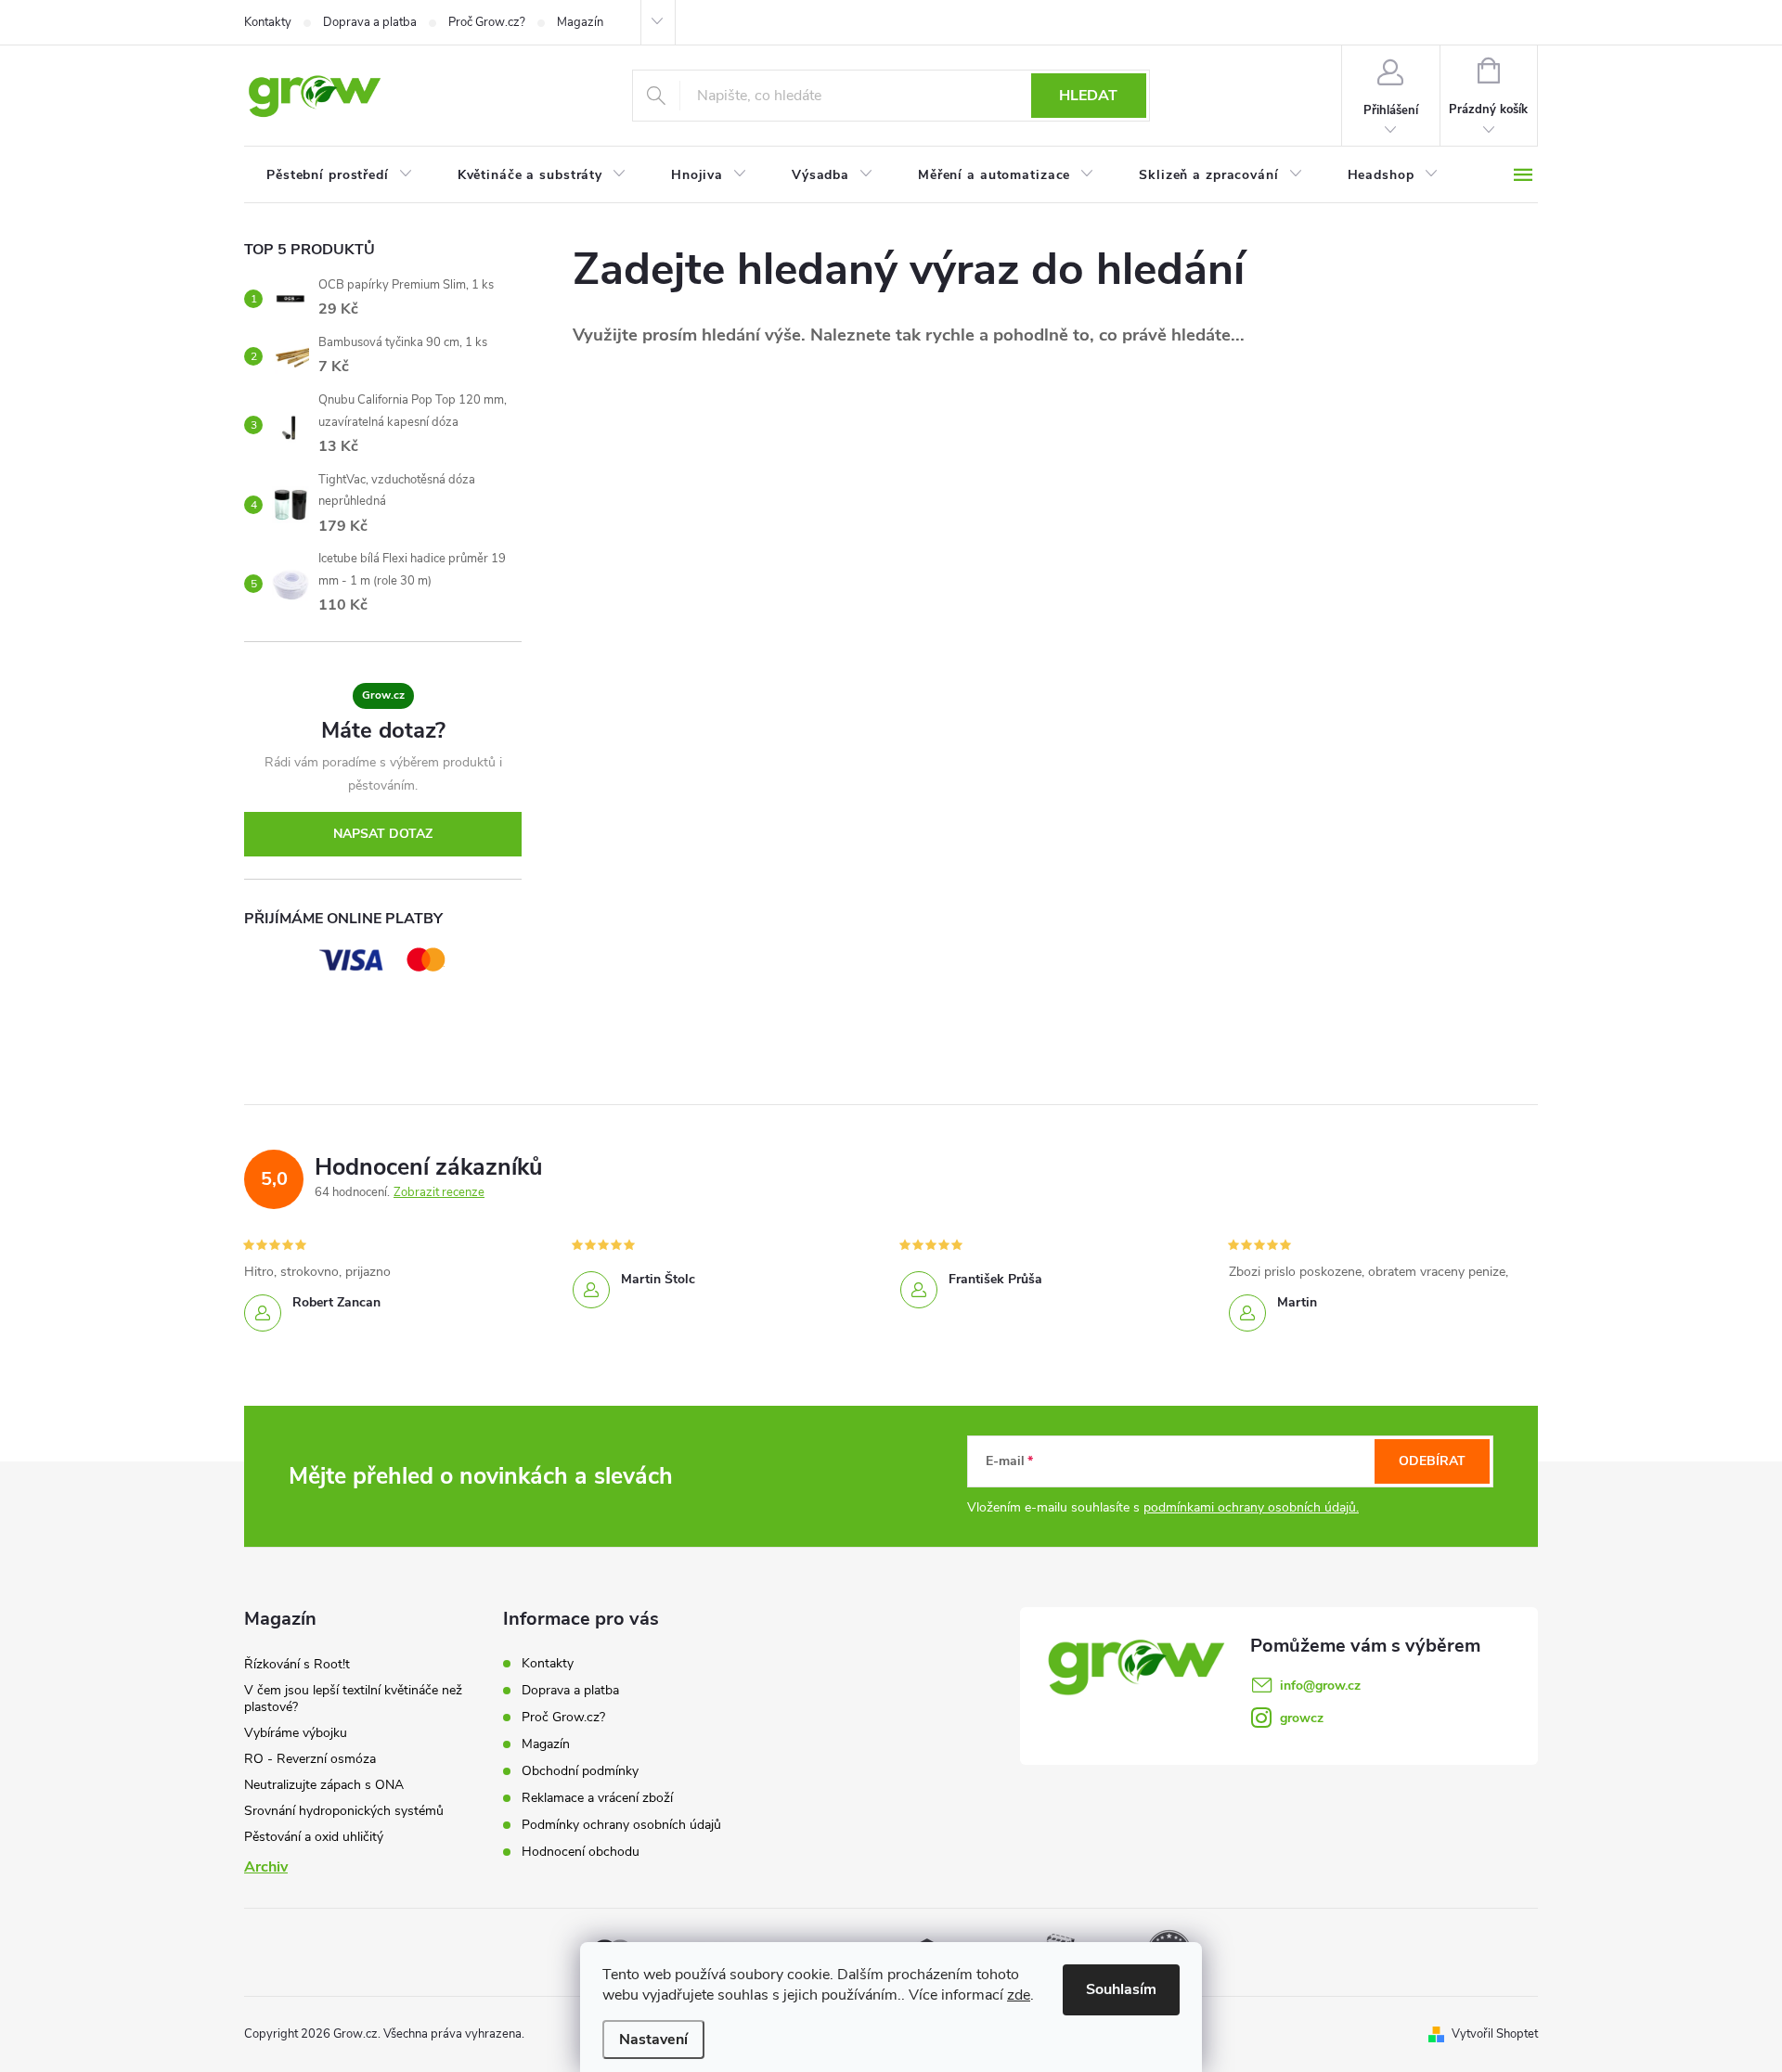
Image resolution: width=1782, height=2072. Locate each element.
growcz (1302, 1718)
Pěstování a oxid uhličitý (314, 1837)
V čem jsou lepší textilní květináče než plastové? (353, 1699)
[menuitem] (340, 175)
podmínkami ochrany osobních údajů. (1251, 1507)
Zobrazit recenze (439, 1192)
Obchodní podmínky (580, 1771)
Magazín (580, 22)
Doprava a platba (370, 22)
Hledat (1088, 96)
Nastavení (653, 2040)
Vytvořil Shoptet (1495, 2034)
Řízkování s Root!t (297, 1664)
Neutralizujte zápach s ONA (324, 1785)
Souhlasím (1121, 1989)
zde (1019, 1995)
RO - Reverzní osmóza (310, 1759)
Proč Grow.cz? (487, 22)
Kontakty (268, 22)
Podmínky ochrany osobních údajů (621, 1825)
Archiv (266, 1867)
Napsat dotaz (383, 834)
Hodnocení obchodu (581, 1852)
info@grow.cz (1320, 1686)
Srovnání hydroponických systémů (344, 1811)
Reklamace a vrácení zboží (597, 1798)
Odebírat (1432, 1461)
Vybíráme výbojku (296, 1733)
